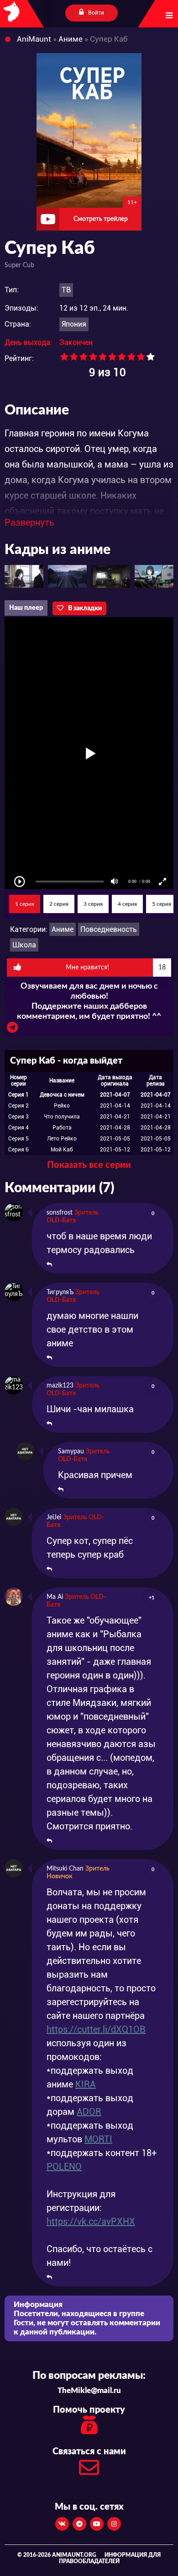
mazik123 (60, 1386)
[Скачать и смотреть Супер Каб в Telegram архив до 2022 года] (12, 1030)
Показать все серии (89, 1165)
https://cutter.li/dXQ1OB (96, 2029)
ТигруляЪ (60, 1292)
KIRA (86, 2084)
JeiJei (54, 1517)
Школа (24, 945)
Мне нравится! (116, 968)
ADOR (89, 2112)
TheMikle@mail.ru (89, 2390)
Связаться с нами (89, 2452)
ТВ (66, 290)
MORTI (98, 2139)
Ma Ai (55, 1597)
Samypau (71, 1452)
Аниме (63, 929)
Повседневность (109, 929)
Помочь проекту (89, 2410)
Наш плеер (26, 608)
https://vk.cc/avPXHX (91, 2221)
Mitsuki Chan (65, 1869)
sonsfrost (60, 1213)
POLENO (64, 2167)
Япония (74, 324)
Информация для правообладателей (110, 2558)
